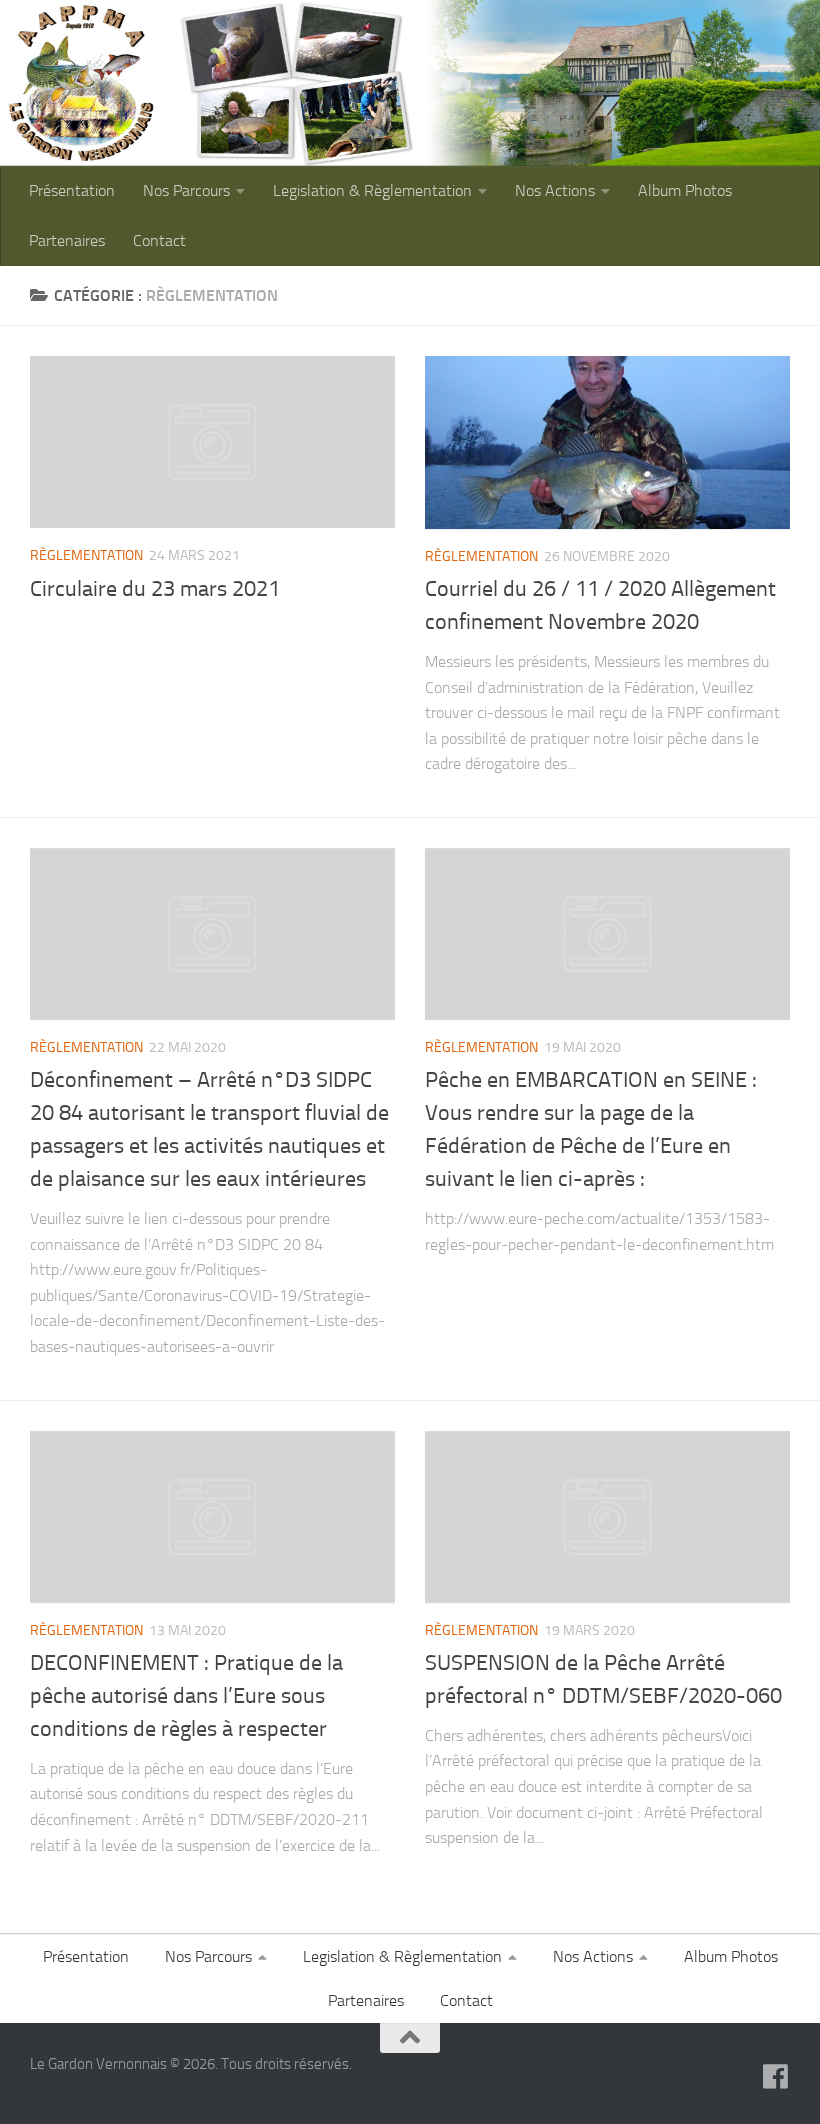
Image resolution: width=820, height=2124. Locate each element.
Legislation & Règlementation (372, 190)
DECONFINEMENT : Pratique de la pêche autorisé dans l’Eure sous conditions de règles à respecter (186, 1696)
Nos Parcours (186, 190)
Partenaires (67, 240)
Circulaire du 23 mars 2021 (155, 589)
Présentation (72, 190)
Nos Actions (555, 190)
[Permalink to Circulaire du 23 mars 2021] (212, 442)
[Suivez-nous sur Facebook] (776, 2077)
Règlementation (86, 555)
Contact (159, 240)
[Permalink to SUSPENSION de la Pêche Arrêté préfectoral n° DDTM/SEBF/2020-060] (607, 1517)
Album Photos (685, 190)
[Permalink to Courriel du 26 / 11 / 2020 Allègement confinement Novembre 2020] (607, 442)
